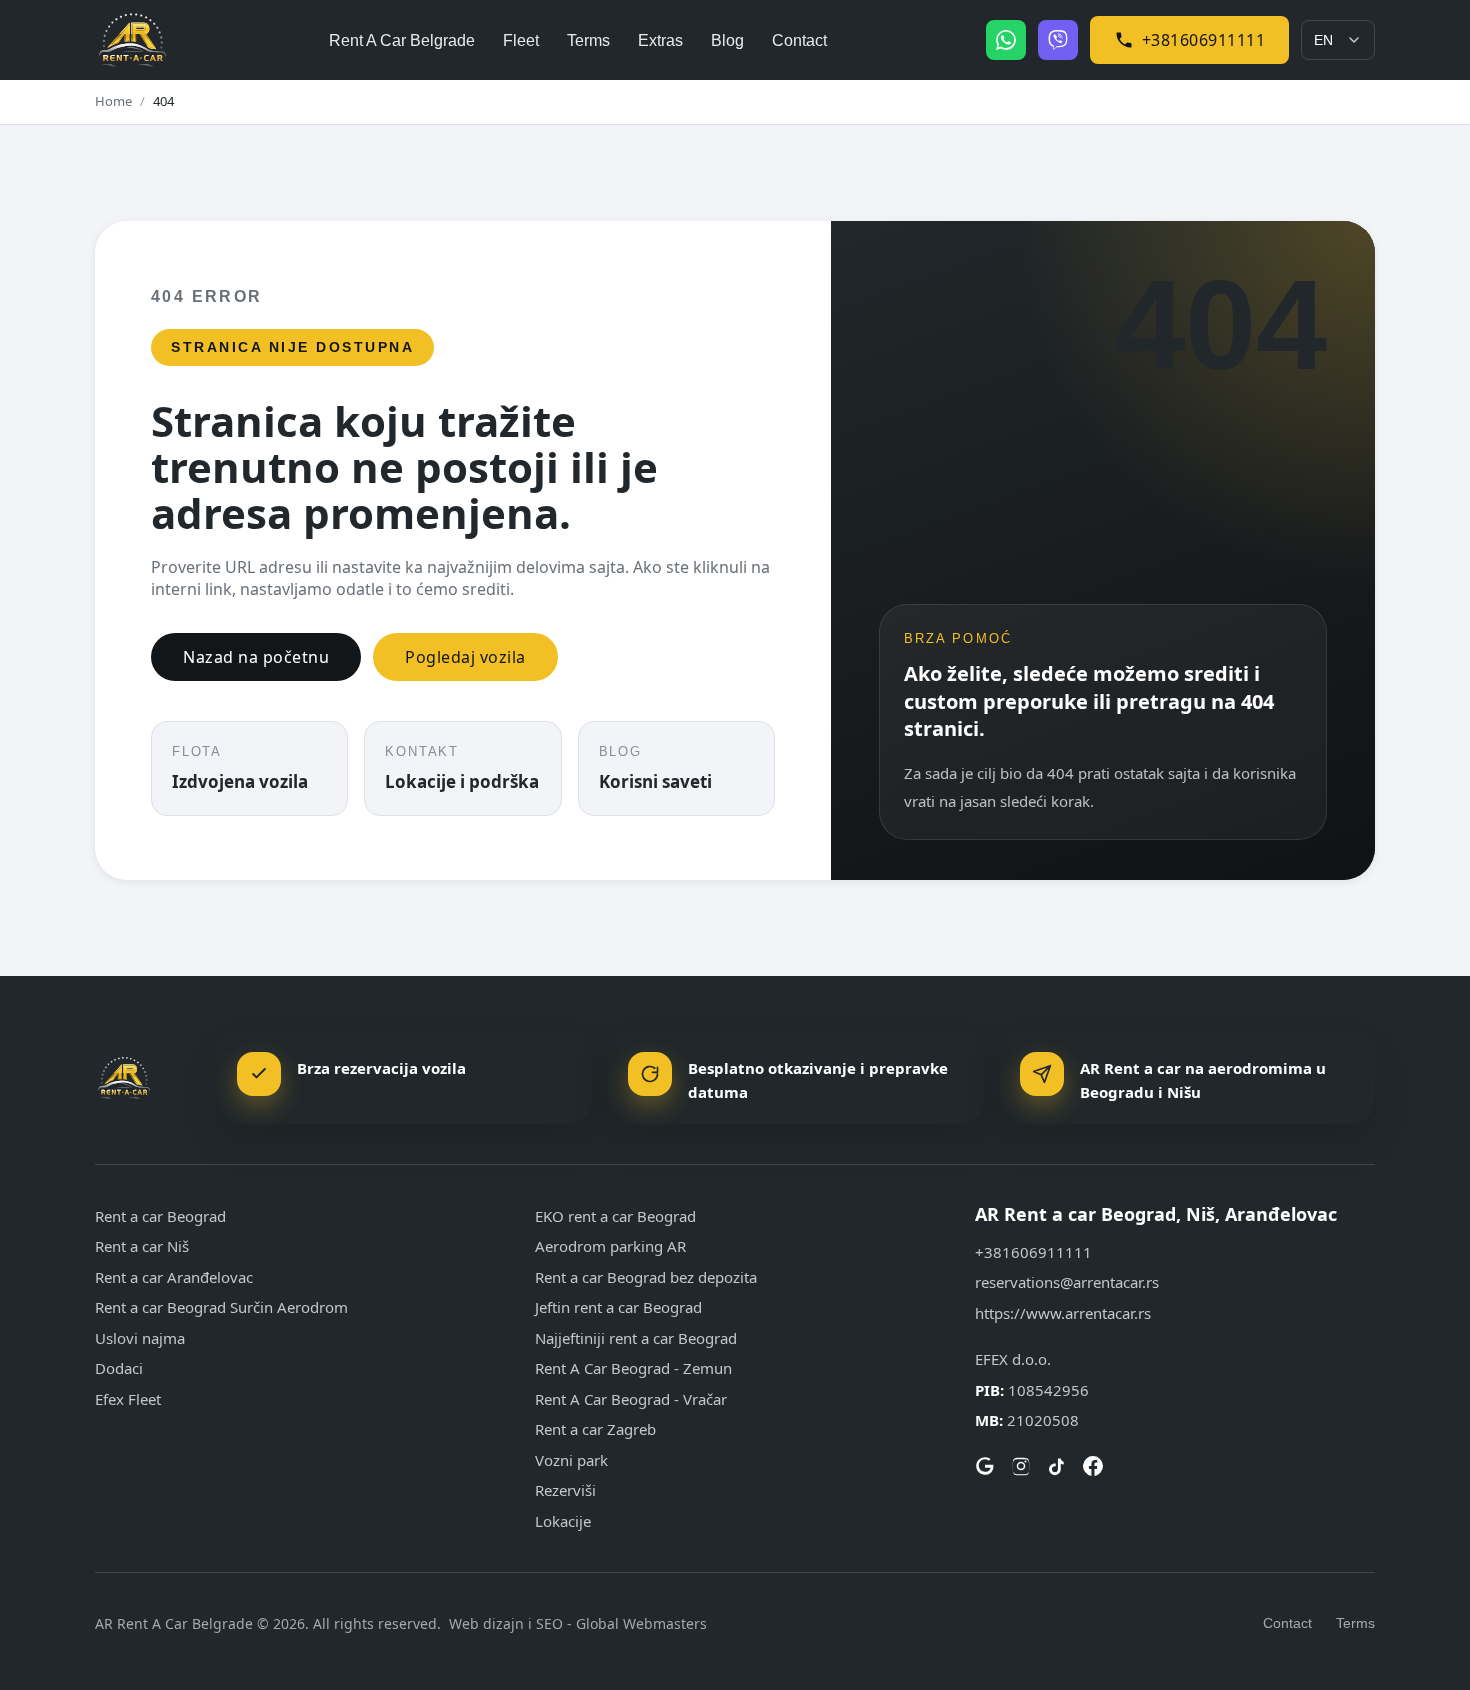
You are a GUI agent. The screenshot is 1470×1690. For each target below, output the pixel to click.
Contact (799, 40)
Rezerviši (565, 1490)
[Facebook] (1093, 1466)
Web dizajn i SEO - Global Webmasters (578, 1623)
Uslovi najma (140, 1338)
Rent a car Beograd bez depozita (646, 1277)
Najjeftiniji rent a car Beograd (636, 1338)
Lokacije (563, 1521)
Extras (660, 40)
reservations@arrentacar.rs (1067, 1282)
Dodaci (119, 1368)
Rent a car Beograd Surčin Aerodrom (221, 1307)
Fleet (521, 40)
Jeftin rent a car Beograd (618, 1307)
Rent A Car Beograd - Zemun (633, 1368)
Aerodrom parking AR (610, 1246)
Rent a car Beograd (160, 1216)
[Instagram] (1021, 1466)
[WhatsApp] (1006, 40)
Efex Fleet (128, 1399)
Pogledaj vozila (465, 657)
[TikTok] (1057, 1466)
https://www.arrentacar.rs (1063, 1313)
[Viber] (1058, 40)
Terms (588, 40)
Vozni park (571, 1460)
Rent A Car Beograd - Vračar (631, 1399)
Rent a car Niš (142, 1246)
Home (113, 101)
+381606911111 (1204, 40)
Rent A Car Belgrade (402, 40)
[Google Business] (985, 1466)
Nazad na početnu (256, 657)
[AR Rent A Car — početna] (132, 40)
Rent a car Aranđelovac (174, 1277)
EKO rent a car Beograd (615, 1216)
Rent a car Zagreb (595, 1429)
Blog (727, 40)
